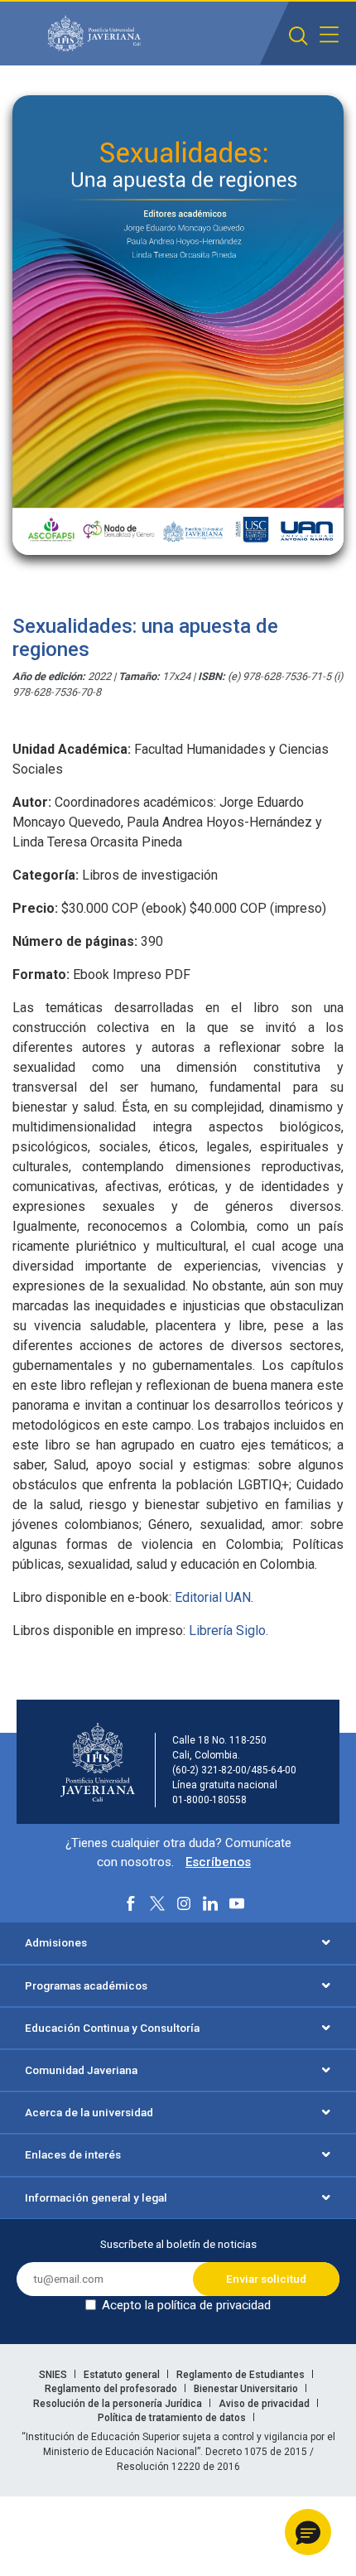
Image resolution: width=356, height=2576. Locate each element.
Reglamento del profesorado (112, 2389)
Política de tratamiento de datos (173, 2418)
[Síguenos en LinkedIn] (210, 1903)
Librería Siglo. (227, 1631)
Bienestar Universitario (247, 2389)
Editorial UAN (213, 1597)
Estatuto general (123, 2375)
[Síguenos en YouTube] (237, 1903)
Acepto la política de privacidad (186, 2305)
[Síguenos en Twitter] (157, 1903)
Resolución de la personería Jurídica (119, 2404)
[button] (308, 2532)
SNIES (54, 2375)
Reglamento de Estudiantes (242, 2375)
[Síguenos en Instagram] (184, 1903)
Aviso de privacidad (265, 2404)
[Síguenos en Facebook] (131, 1903)
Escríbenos (218, 1862)
